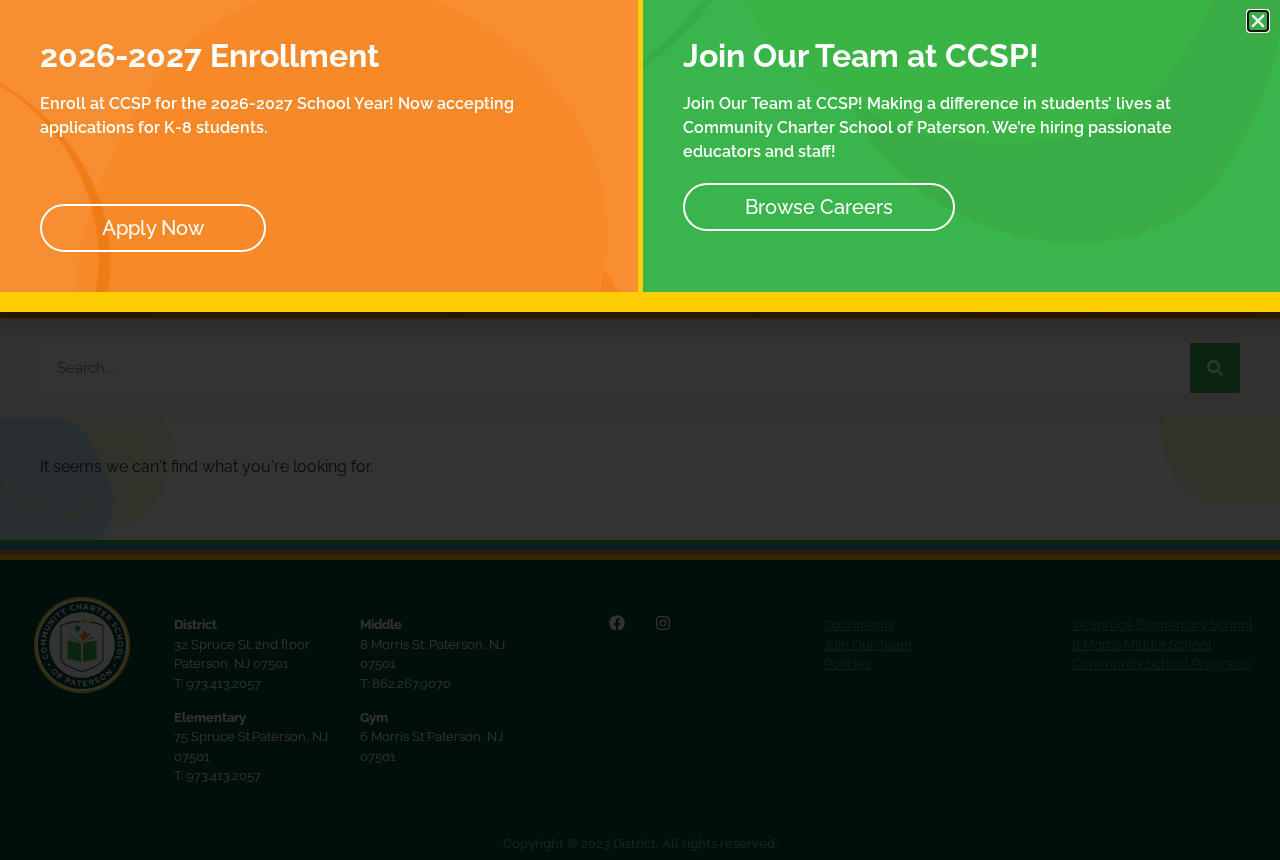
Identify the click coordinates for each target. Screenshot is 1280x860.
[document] (640, 430)
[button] (1258, 21)
